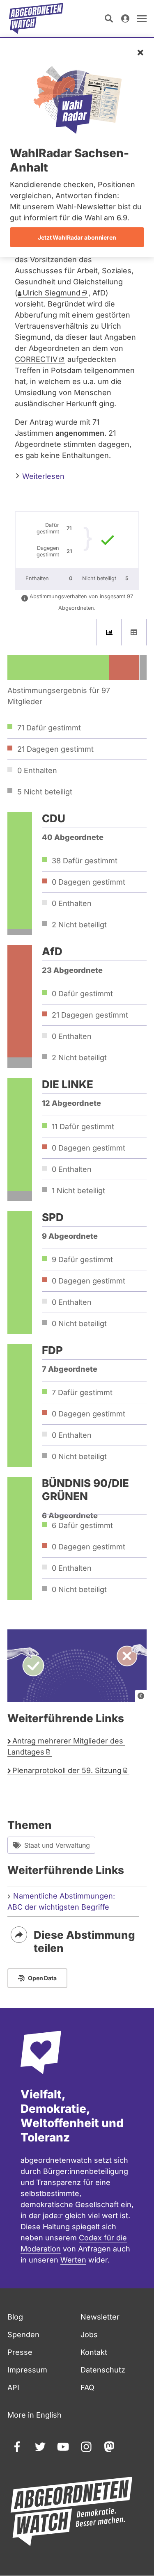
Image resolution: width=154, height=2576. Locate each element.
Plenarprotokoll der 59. (67, 1770)
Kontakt (94, 2352)
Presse (20, 2352)
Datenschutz (103, 2370)
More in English (34, 2415)
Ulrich (52, 293)
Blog (15, 2317)
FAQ (87, 2387)
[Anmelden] (125, 18)
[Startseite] (36, 18)
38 (85, 861)
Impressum (27, 2370)
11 (83, 1127)
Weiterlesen (42, 476)
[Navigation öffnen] (142, 18)
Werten (73, 2260)
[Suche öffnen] (109, 18)
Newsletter (100, 2317)
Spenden (23, 2335)
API (13, 2387)
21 (90, 1015)
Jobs (89, 2335)
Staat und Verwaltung (57, 1845)
